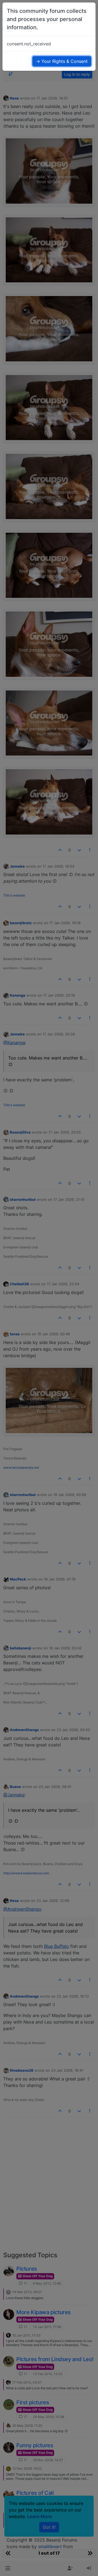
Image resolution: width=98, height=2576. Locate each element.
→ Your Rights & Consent (62, 61)
